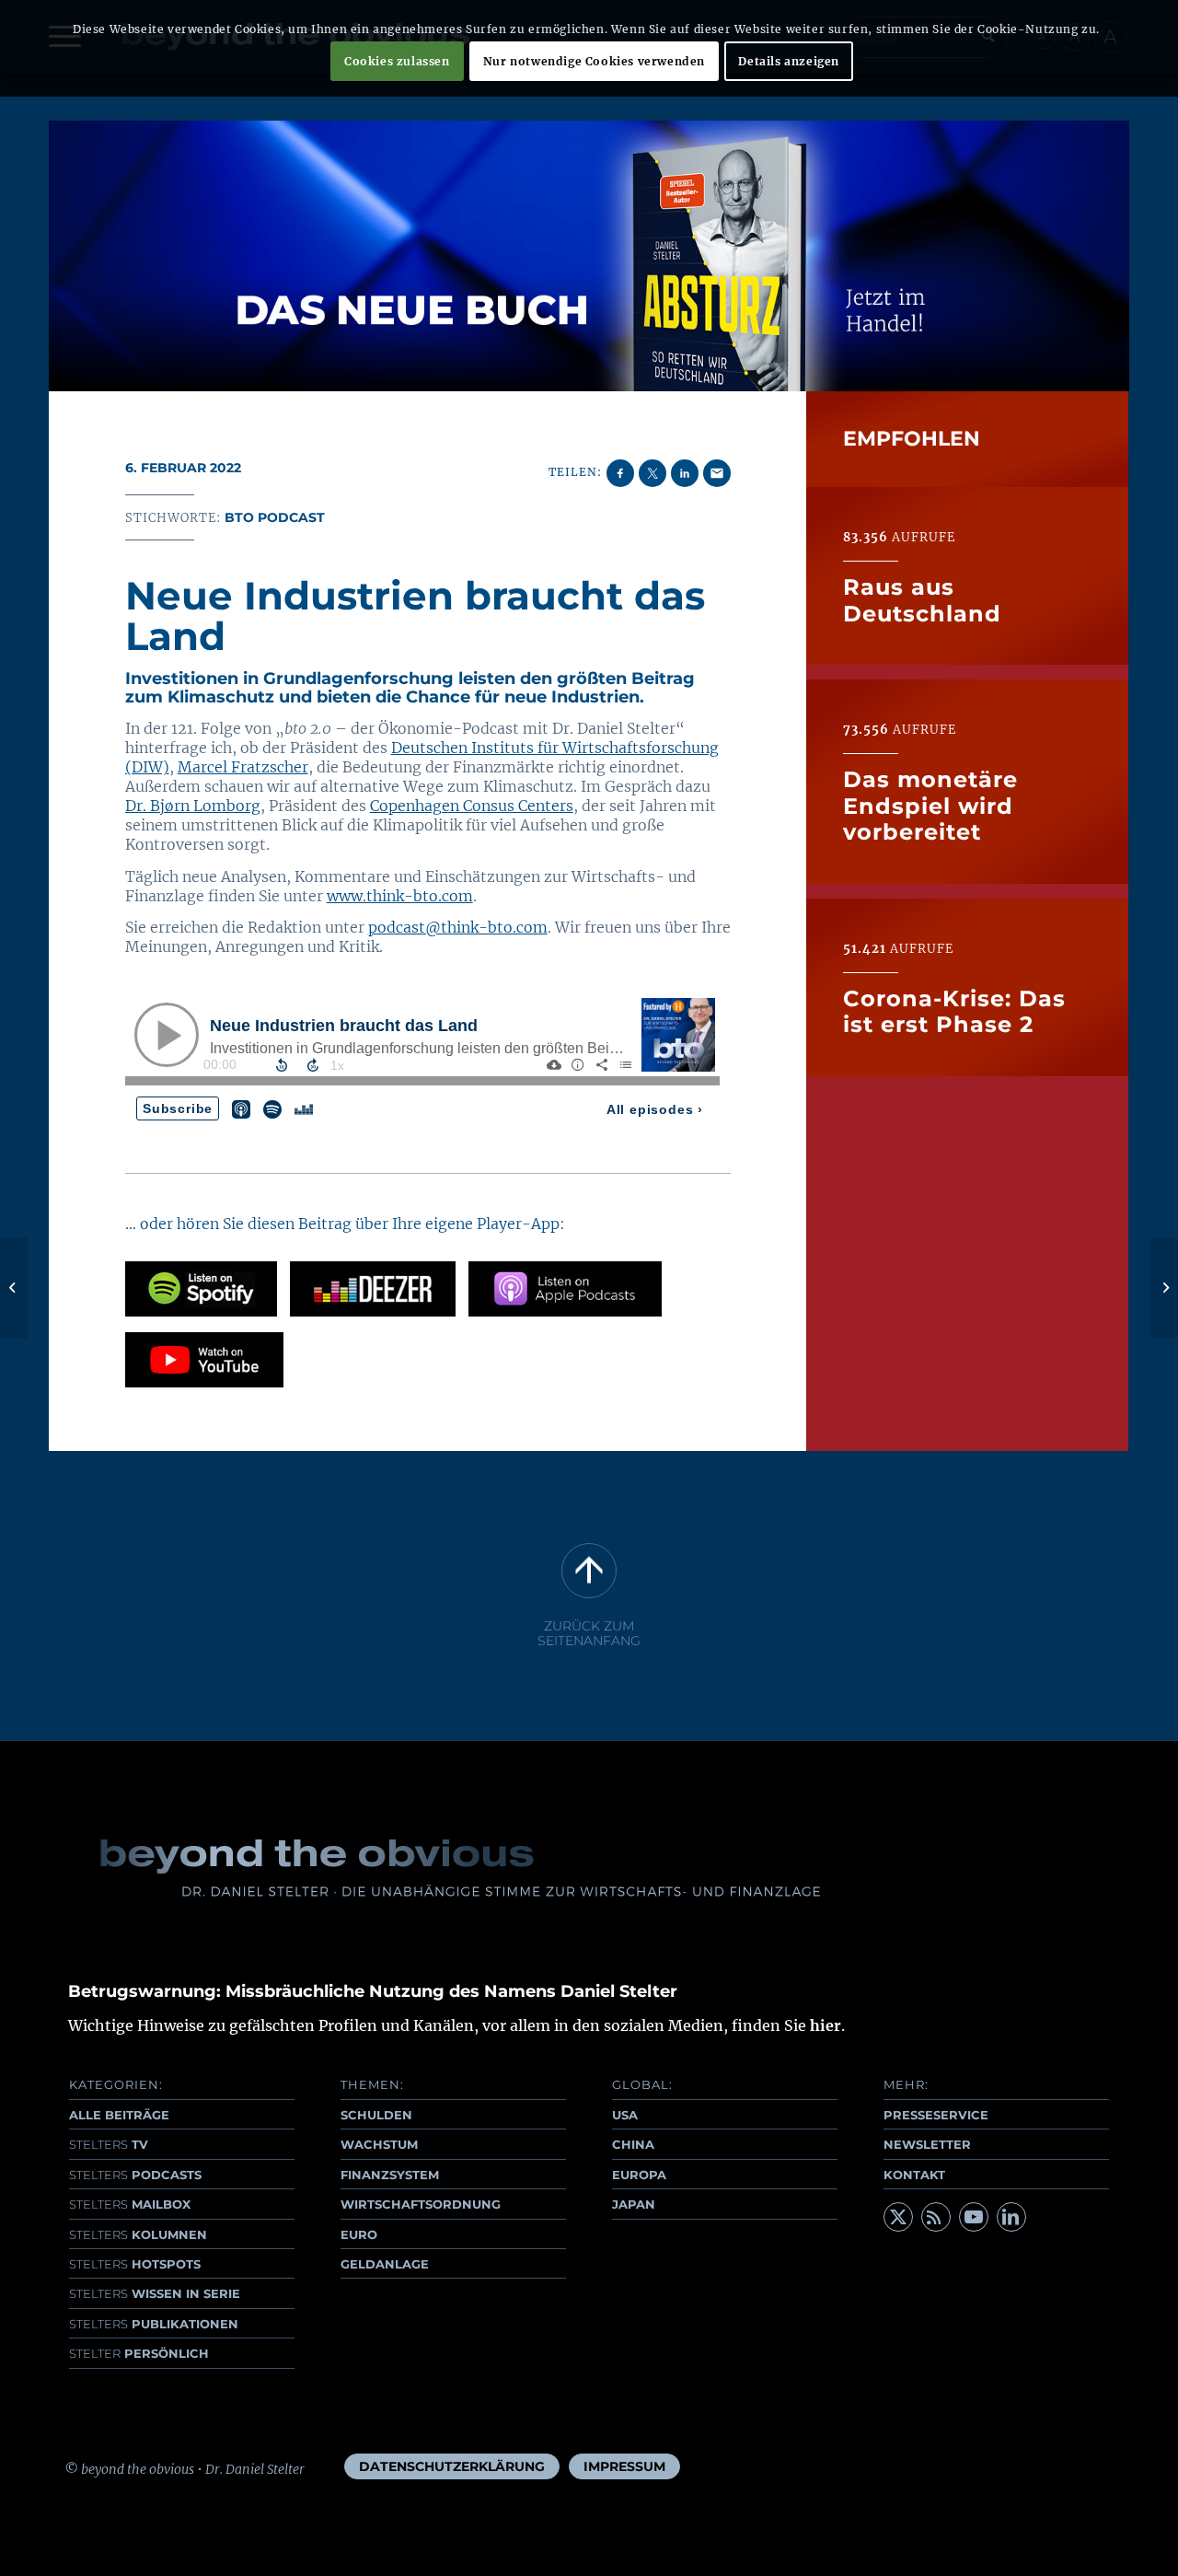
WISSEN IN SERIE (155, 2293)
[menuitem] (452, 2466)
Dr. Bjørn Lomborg (193, 806)
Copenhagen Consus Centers (472, 806)
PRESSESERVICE (936, 2115)
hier (826, 2025)
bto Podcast (275, 517)
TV (109, 2144)
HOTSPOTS (135, 2264)
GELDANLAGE (385, 2264)
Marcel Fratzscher (243, 767)
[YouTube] (974, 2217)
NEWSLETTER (927, 2144)
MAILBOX (130, 2204)
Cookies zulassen (397, 61)
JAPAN (634, 2204)
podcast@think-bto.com (458, 927)
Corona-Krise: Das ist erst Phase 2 (954, 1011)
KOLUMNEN (138, 2234)
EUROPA (639, 2175)
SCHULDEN (376, 2115)
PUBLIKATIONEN (154, 2324)
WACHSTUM (379, 2144)
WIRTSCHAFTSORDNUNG (421, 2204)
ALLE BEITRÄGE (119, 2115)
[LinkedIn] (1011, 2217)
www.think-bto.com (400, 896)
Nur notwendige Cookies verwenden (594, 61)
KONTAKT (914, 2175)
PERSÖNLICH (139, 2353)
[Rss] (936, 2217)
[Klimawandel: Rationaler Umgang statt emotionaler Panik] (14, 1288)
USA (625, 2115)
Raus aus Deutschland (922, 600)
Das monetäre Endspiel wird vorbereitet (930, 806)
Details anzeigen (789, 61)
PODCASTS (135, 2175)
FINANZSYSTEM (390, 2175)
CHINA (633, 2144)
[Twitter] (898, 2217)
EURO (359, 2234)
